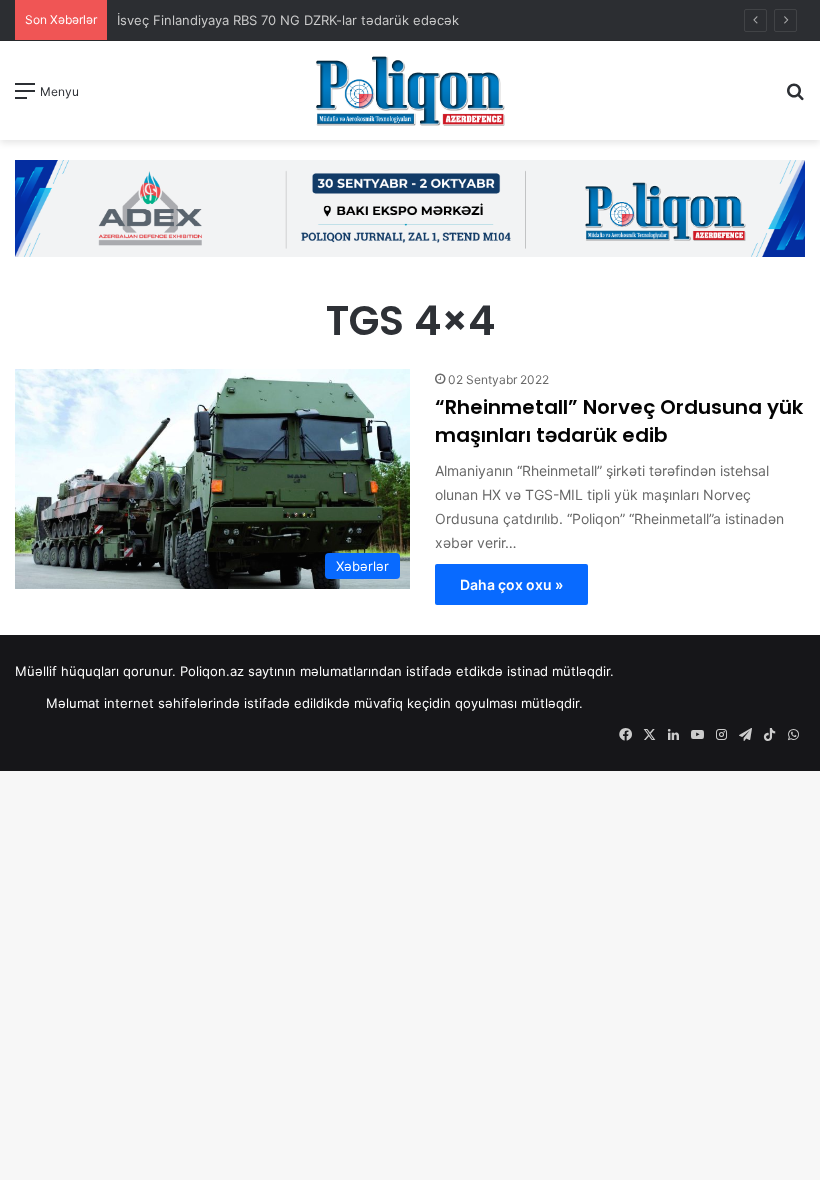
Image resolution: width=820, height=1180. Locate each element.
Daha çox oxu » (511, 584)
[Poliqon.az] (410, 90)
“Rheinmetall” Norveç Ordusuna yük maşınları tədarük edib (619, 421)
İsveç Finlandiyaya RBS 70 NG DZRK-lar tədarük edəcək (288, 20)
